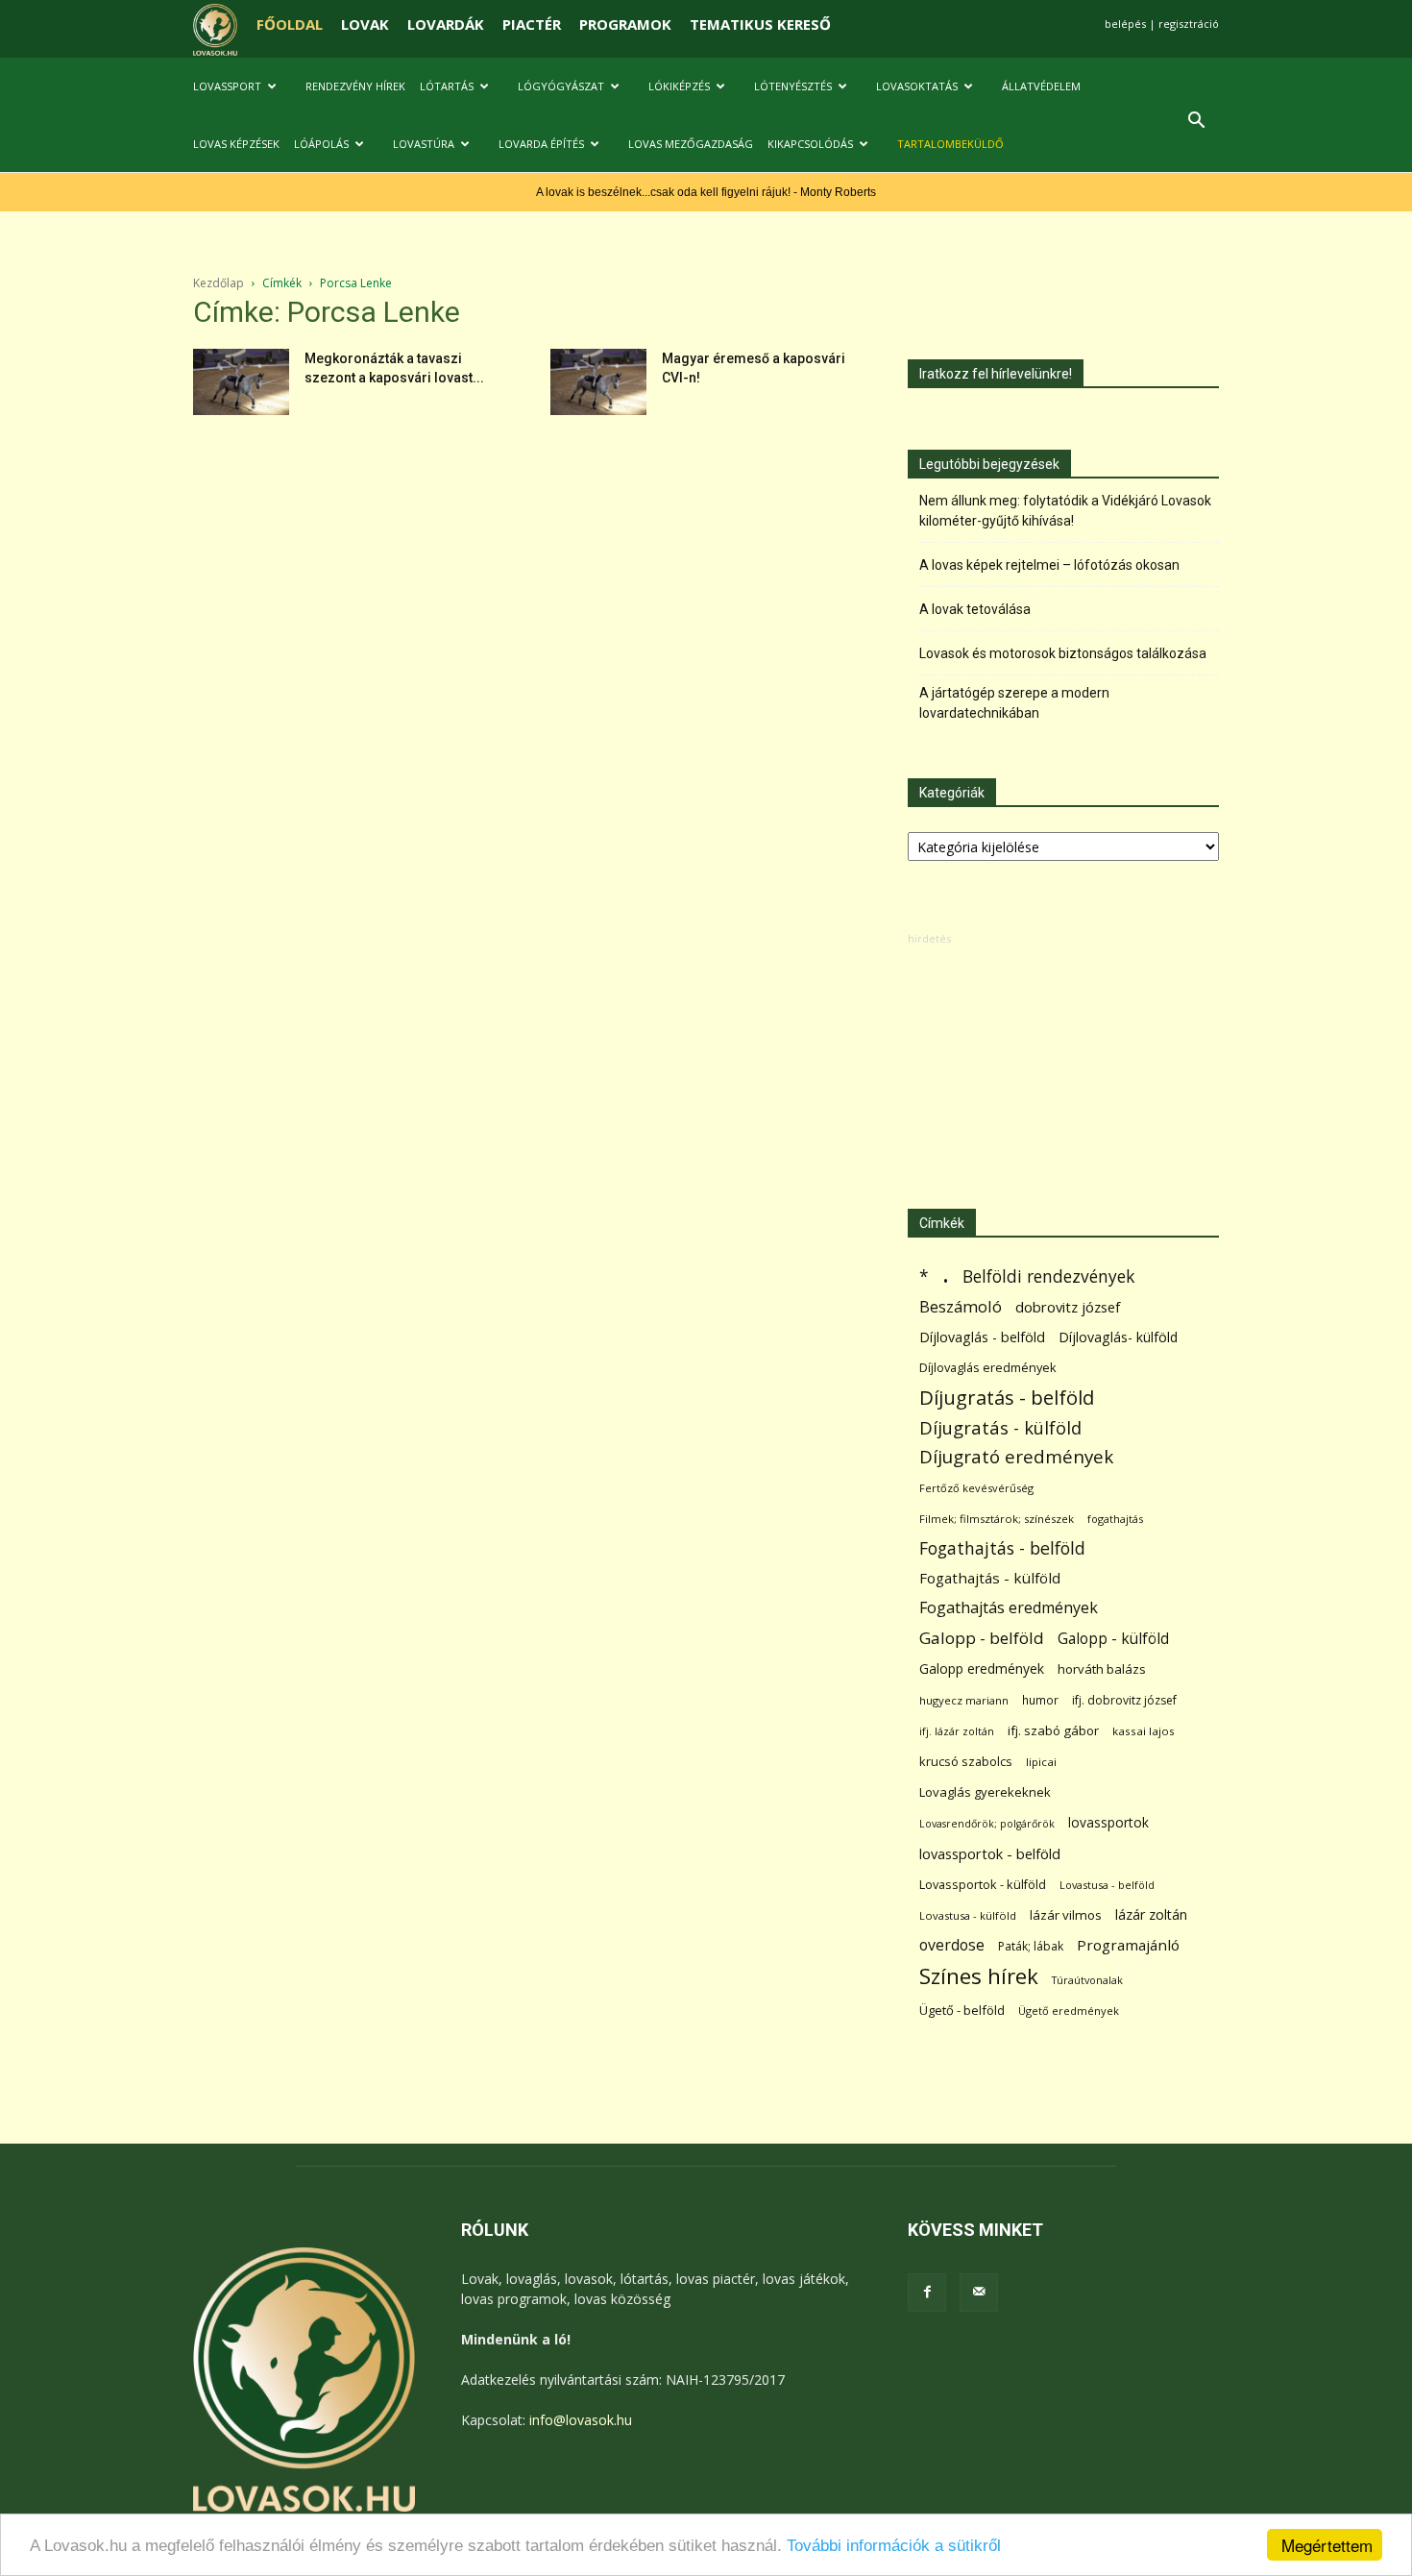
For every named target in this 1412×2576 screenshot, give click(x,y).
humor (1040, 1700)
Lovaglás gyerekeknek (985, 1792)
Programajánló (1128, 1945)
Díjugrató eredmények (1016, 1457)
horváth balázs (1102, 1669)
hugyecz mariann (964, 1700)
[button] (1196, 123)
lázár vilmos (1066, 1915)
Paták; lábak (1031, 1946)
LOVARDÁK (446, 24)
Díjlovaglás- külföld (1118, 1337)
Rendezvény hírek (355, 86)
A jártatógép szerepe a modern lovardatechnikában (1014, 703)
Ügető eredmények (1069, 2011)
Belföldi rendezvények (1048, 1276)
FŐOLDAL (290, 24)
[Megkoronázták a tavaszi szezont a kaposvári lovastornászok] (241, 382)
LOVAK (365, 24)
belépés (1125, 24)
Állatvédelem (1041, 86)
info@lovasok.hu (581, 2420)
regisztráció (1189, 24)
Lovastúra (424, 144)
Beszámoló (961, 1306)
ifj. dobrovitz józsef (1124, 1700)
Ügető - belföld (962, 2010)
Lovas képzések (236, 144)
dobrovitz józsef (1068, 1307)
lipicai (1041, 1762)
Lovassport (227, 86)
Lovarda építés (541, 144)
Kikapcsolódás (810, 144)
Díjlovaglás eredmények (988, 1367)
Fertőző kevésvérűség (976, 1488)
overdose (952, 1945)
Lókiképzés (679, 86)
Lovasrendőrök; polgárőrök (987, 1824)
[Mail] (979, 2293)
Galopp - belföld (982, 1638)
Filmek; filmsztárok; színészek (997, 1519)
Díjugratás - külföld (1000, 1427)
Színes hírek (979, 1976)
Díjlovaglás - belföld (982, 1337)
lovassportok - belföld (990, 1854)
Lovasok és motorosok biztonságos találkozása (1063, 653)
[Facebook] (927, 2293)
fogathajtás (1115, 1519)
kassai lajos (1144, 1731)
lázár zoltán (1151, 1914)
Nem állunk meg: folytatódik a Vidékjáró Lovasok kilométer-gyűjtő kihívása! (1065, 511)
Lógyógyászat (561, 86)
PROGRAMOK (625, 24)
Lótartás (447, 86)
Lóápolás (321, 144)
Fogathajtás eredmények (1009, 1608)
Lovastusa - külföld (968, 1915)
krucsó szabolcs (966, 1761)
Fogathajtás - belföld (1002, 1548)
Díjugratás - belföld (1007, 1398)
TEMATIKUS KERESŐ (760, 24)
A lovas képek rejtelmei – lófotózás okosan (1049, 565)
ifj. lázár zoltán (957, 1731)
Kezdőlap (219, 283)
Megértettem (1327, 2545)
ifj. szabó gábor (1053, 1730)
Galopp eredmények (982, 1668)
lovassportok (1108, 1822)
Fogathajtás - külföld (990, 1578)
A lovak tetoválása (975, 609)
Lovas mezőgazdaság (691, 144)
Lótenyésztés (793, 86)
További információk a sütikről (894, 2546)
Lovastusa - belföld (1107, 1885)
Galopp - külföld (1113, 1639)
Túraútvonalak (1087, 1980)
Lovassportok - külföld (983, 1885)
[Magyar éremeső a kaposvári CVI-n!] (598, 382)
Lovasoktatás (917, 86)
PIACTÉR (532, 24)
